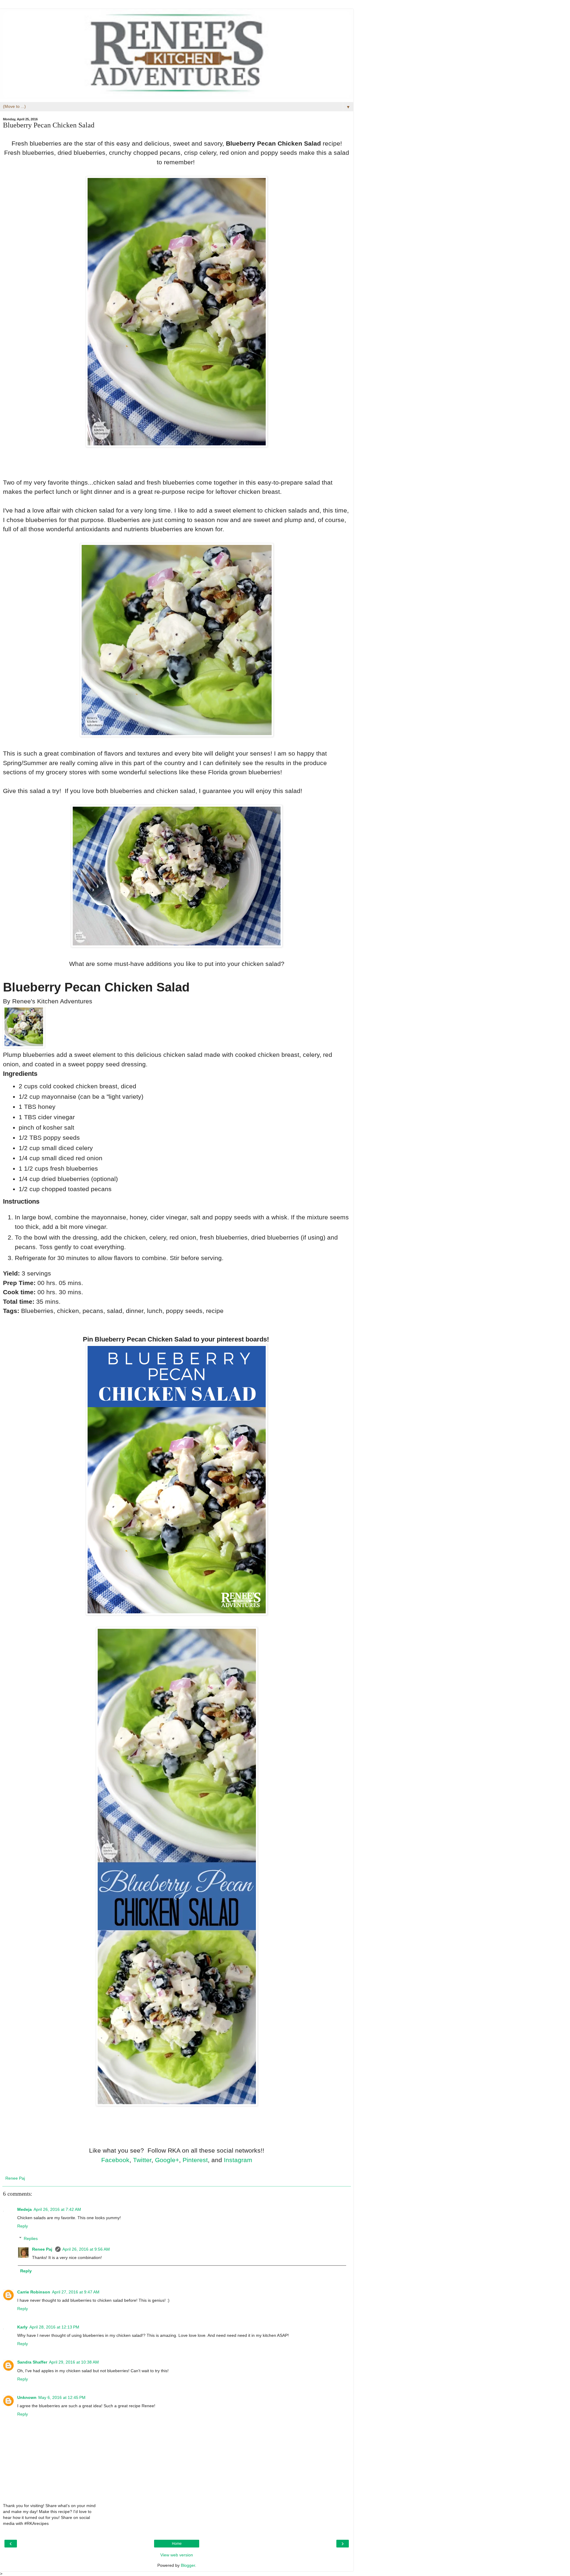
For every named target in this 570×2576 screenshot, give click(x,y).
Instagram (238, 2160)
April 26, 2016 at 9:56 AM (86, 2249)
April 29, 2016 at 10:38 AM (74, 2362)
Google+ (167, 2160)
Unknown (27, 2397)
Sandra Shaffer (32, 2362)
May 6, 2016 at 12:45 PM (62, 2397)
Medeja (24, 2209)
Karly (22, 2327)
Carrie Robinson (34, 2292)
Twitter (142, 2160)
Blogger (188, 2565)
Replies (31, 2238)
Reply (23, 2226)
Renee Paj (43, 2249)
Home (177, 2544)
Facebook (115, 2160)
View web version (177, 2555)
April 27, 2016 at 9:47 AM (76, 2292)
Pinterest (195, 2160)
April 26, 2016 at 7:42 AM (57, 2209)
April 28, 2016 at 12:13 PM (54, 2327)
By (8, 1001)
